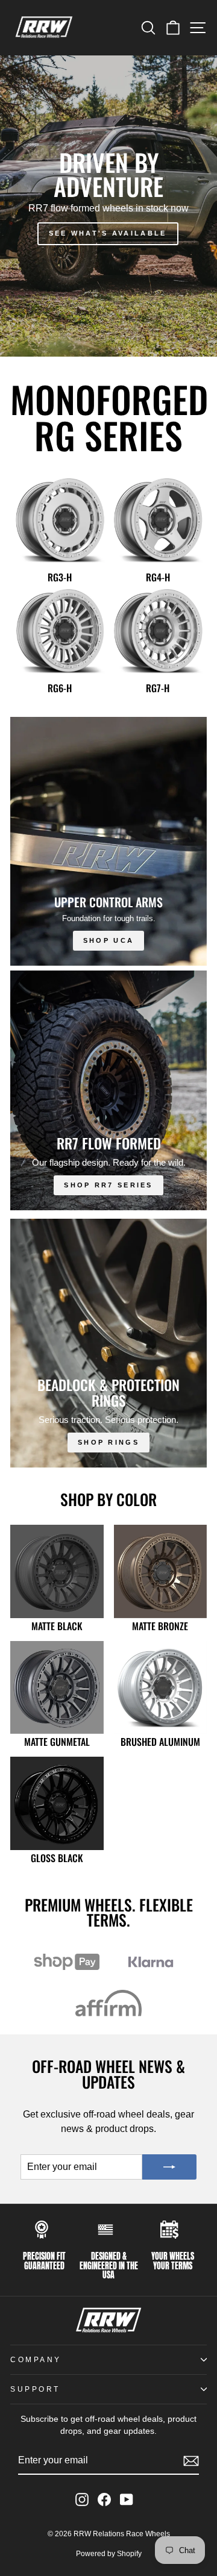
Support (35, 2389)
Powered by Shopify (109, 2554)
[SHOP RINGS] (108, 1343)
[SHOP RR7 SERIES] (108, 1090)
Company (36, 2359)
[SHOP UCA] (108, 841)
